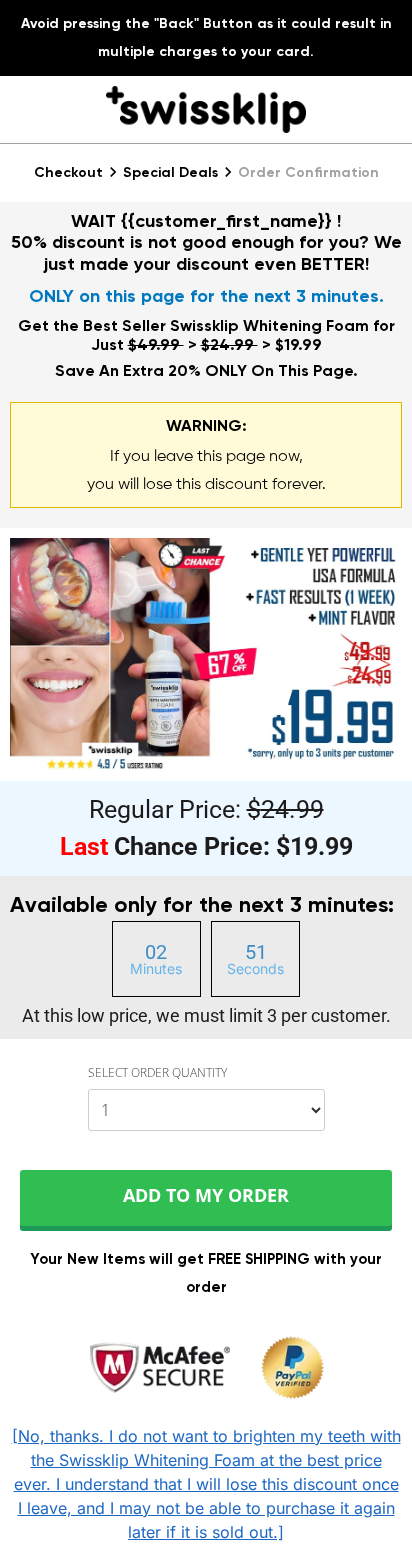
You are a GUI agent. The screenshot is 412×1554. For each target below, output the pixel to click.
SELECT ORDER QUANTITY (157, 1074)
